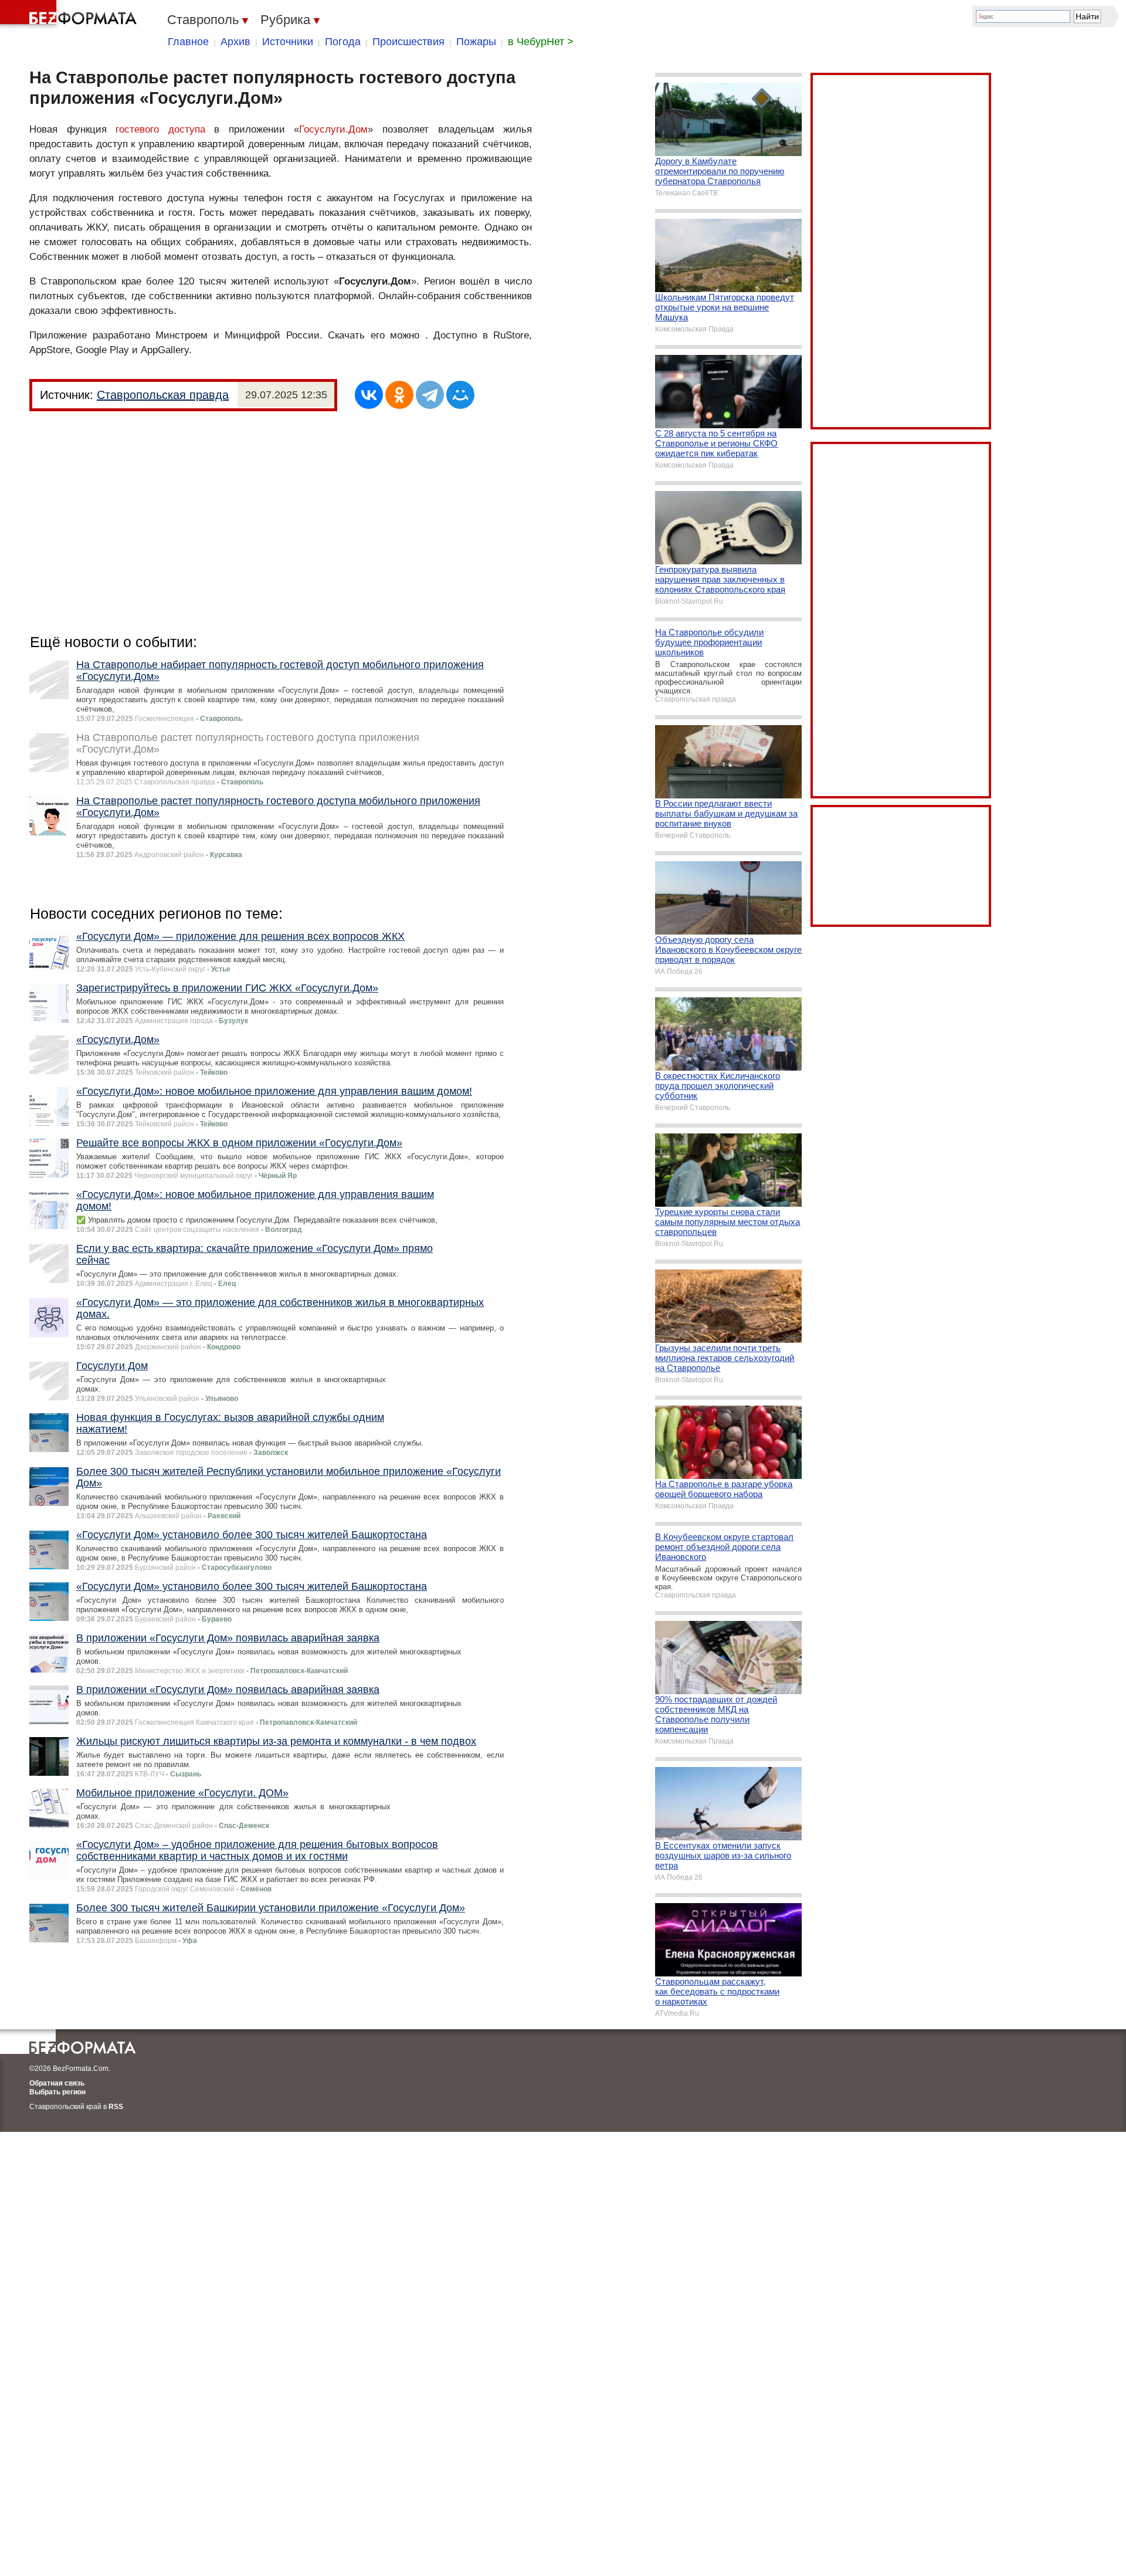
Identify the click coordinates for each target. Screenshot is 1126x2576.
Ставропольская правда (163, 395)
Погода (343, 42)
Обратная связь (57, 2083)
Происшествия (408, 42)
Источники (288, 42)
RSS (116, 2107)
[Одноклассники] (399, 395)
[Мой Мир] (460, 395)
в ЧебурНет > (541, 42)
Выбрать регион (57, 2092)
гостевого (137, 129)
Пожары (476, 42)
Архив (235, 42)
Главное (188, 42)
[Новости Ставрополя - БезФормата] (70, 15)
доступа (187, 129)
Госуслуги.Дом (333, 129)
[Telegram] (430, 395)
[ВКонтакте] (369, 395)
